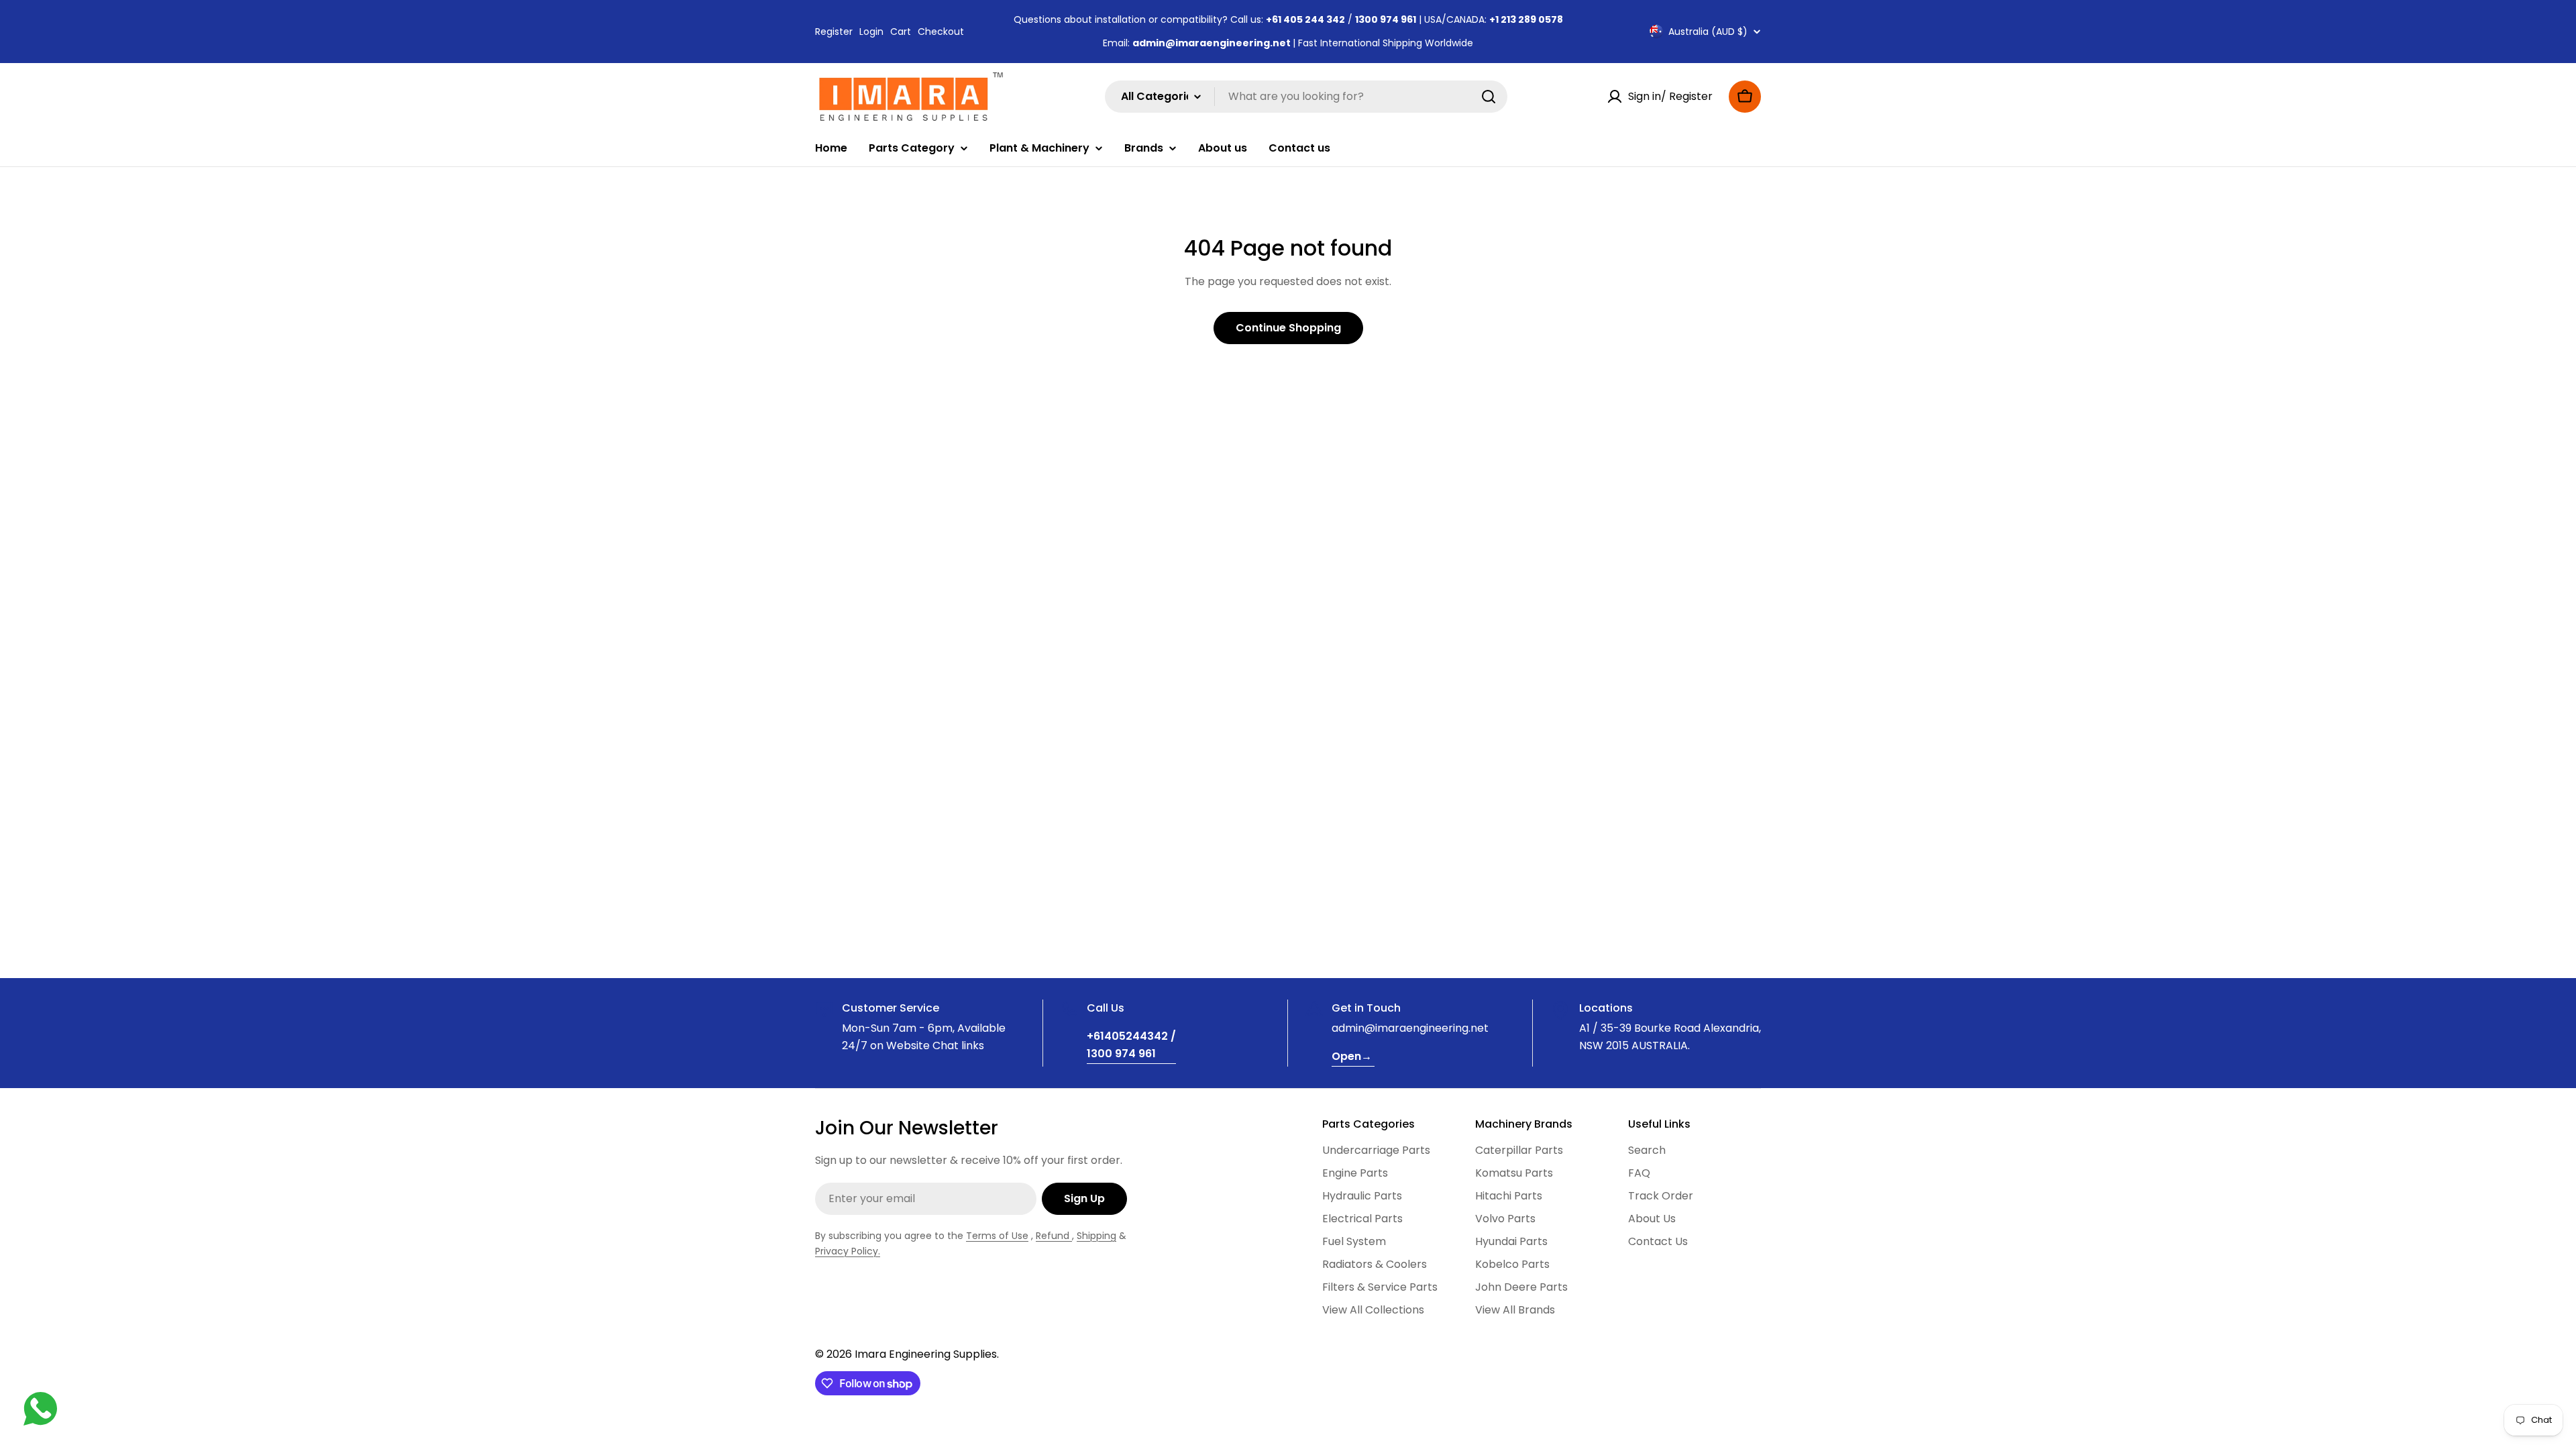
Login (871, 32)
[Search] (1489, 97)
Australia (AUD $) (1708, 32)
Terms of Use (997, 1236)
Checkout (941, 32)
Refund (1054, 1236)
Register (834, 32)
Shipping (1096, 1236)
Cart (901, 32)
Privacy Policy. (848, 1251)
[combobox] (1306, 97)
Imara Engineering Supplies (926, 1354)
